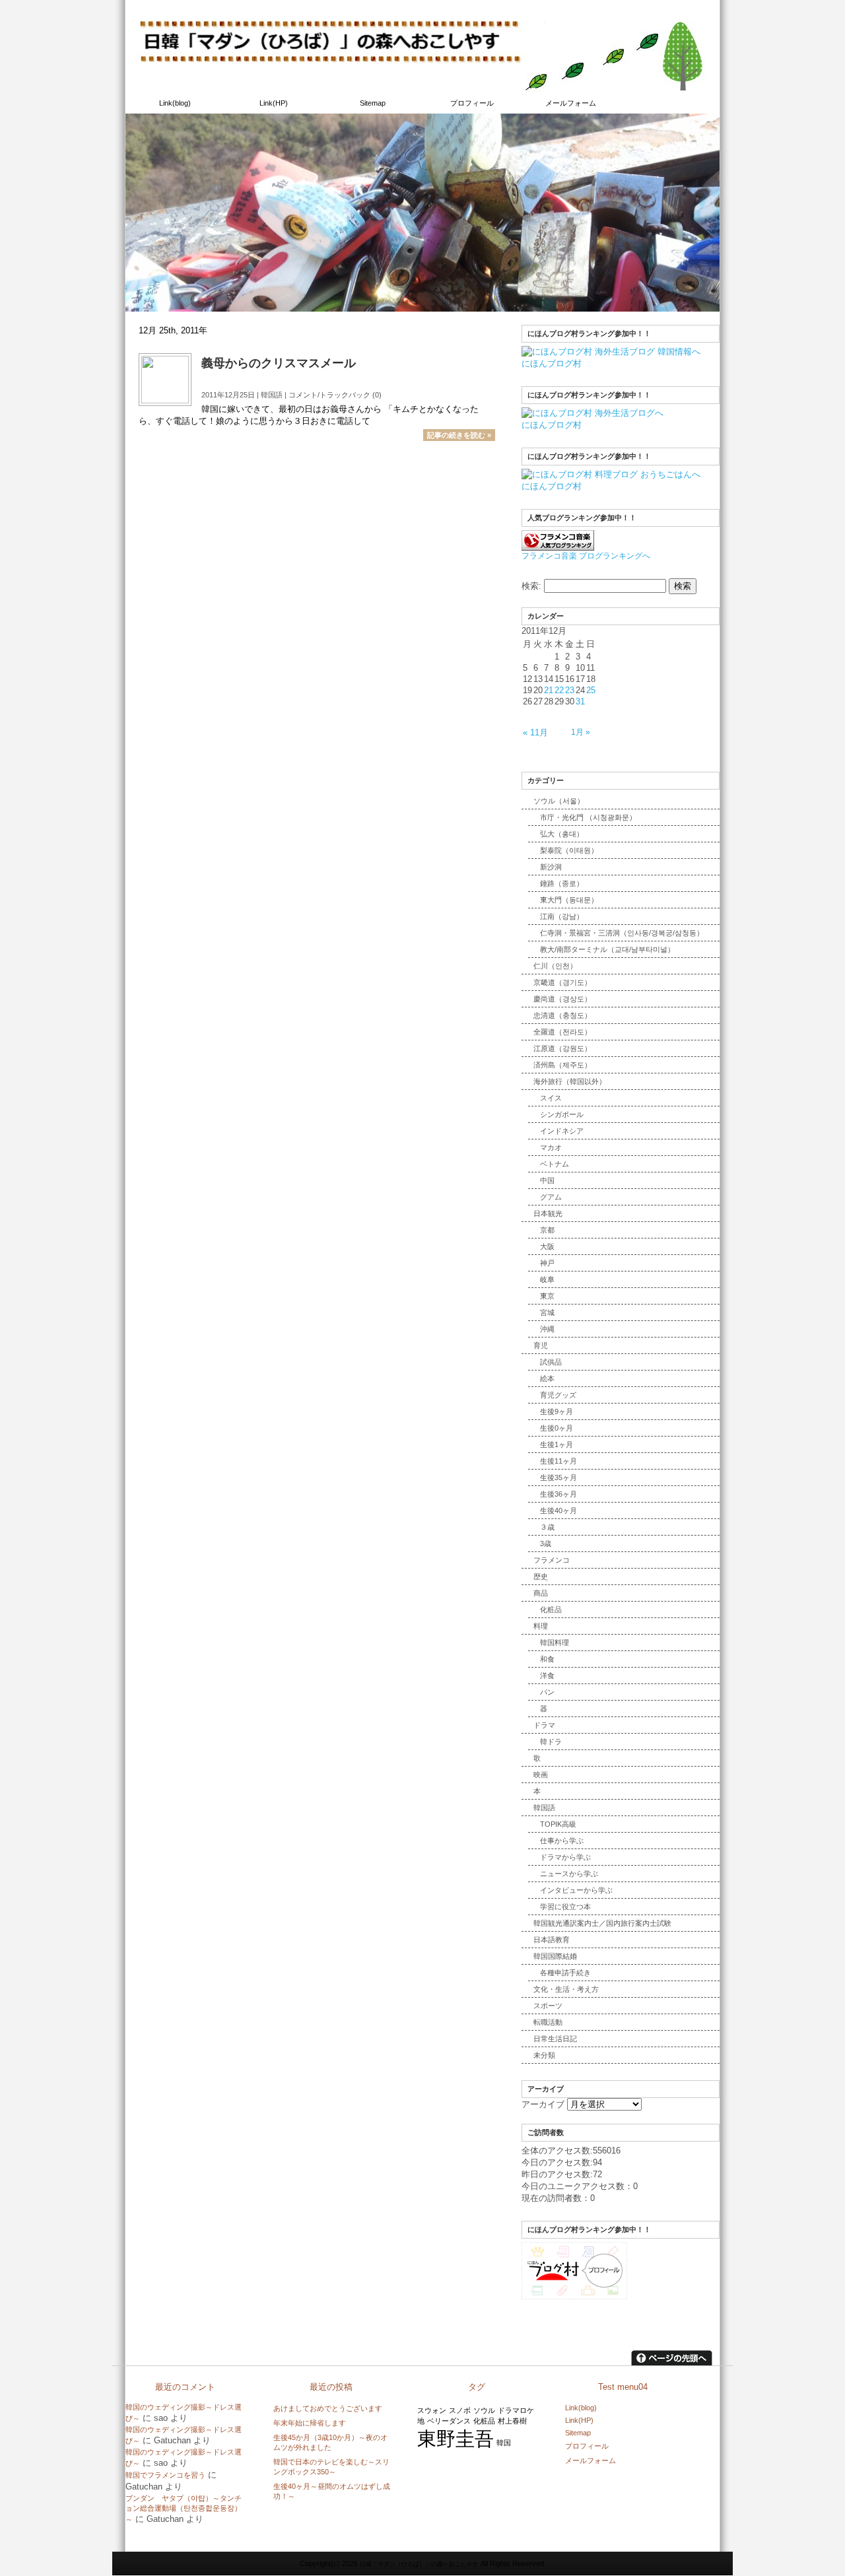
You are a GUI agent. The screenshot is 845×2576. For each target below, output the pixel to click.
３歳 (547, 1527)
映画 (541, 1775)
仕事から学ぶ (562, 1841)
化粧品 (551, 1610)
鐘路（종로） (562, 883)
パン (547, 1692)
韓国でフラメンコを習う (165, 2475)
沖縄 (547, 1329)
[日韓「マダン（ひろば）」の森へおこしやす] (422, 87)
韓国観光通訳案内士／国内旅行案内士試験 (602, 1923)
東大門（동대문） (569, 900)
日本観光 (548, 1213)
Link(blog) (175, 103)
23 (570, 690)
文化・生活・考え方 (566, 1989)
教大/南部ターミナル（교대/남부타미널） (607, 949)
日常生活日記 (555, 2039)
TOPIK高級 (558, 1824)
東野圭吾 (456, 2438)
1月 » (581, 732)
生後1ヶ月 (557, 1444)
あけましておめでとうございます (328, 2408)
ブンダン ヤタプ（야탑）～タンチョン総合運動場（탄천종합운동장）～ (184, 2509)
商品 (541, 1593)
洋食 (547, 1676)
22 (559, 690)
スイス (551, 1098)
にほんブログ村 (552, 363)
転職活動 (548, 2022)
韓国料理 (555, 1643)
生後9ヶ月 (557, 1411)
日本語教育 (552, 1940)
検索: (531, 586)
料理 (541, 1626)
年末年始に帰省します (310, 2423)
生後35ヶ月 (558, 1477)
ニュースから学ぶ (569, 1874)
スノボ (460, 2410)
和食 (547, 1659)
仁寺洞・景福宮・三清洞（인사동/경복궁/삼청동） (622, 933)
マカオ (551, 1147)
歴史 (541, 1576)
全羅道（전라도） (562, 1032)
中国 (547, 1180)
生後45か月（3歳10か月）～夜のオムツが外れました (330, 2442)
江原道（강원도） (562, 1048)
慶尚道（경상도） (562, 999)
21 (549, 690)
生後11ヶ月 (558, 1461)
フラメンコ (552, 1560)
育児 (541, 1345)
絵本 (547, 1378)
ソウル (484, 2410)
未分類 (544, 2055)
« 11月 (535, 732)
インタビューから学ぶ (576, 1890)
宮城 (547, 1312)
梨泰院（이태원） (569, 850)
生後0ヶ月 (557, 1428)
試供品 (551, 1362)
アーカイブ (543, 2104)
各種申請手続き (565, 1973)
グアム (551, 1197)
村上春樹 (512, 2421)
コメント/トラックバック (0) (335, 395)
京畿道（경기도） (562, 982)
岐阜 (547, 1279)
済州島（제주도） (562, 1065)
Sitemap (373, 103)
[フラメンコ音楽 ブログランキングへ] (558, 546)
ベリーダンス (449, 2421)
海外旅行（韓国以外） (570, 1081)
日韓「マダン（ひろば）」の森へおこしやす (205, 10)
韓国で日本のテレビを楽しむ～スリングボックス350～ (331, 2467)
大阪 (547, 1246)
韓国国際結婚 (555, 1956)
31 (580, 701)
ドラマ (544, 1725)
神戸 (547, 1263)
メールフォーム (571, 103)
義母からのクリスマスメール (279, 363)
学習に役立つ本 (565, 1907)
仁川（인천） (555, 966)
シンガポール (562, 1114)
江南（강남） (562, 916)
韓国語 (272, 395)
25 (591, 690)
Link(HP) (274, 103)
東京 (547, 1296)
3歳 (546, 1543)
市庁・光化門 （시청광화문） (588, 817)
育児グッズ (558, 1395)
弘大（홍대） (562, 834)
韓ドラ (551, 1742)
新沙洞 (551, 867)
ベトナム (555, 1164)
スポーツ (548, 2006)
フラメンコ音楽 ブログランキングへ (586, 556)
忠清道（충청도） (562, 1015)
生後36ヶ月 (558, 1494)
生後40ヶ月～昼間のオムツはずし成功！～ (332, 2491)
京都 (547, 1230)
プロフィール (472, 103)
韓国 (504, 2443)
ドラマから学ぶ (565, 1857)
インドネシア (562, 1131)
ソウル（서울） (559, 801)
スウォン (432, 2410)
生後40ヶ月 (558, 1510)
